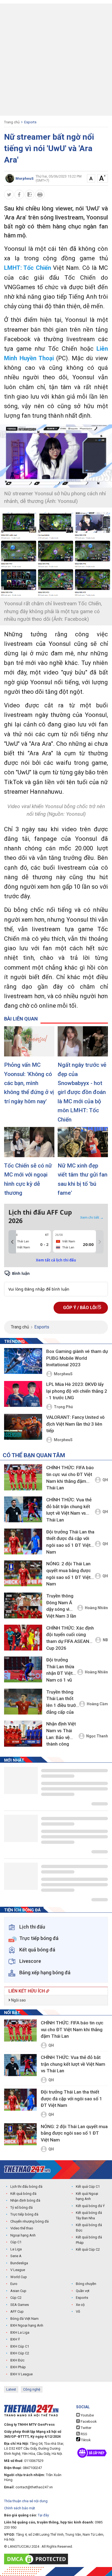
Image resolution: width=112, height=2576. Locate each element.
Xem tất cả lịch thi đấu (56, 1260)
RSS (84, 2434)
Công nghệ (32, 2389)
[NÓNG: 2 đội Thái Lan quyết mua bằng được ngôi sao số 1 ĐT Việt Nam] (23, 1573)
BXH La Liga (20, 2332)
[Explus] (56, 1283)
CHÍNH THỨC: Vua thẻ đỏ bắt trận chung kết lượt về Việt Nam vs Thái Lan (69, 1510)
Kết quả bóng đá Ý (90, 2206)
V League (18, 2270)
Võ (78, 2311)
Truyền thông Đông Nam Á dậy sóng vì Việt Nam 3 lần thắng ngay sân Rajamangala (62, 1607)
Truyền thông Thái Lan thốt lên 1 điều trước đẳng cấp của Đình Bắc (62, 1703)
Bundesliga (19, 2263)
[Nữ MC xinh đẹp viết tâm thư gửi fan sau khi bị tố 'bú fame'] (83, 1142)
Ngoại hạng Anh (23, 2235)
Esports (30, 122)
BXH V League (21, 2374)
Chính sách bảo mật (20, 2508)
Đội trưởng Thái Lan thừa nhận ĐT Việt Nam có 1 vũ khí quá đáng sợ (60, 1671)
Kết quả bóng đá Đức (89, 2228)
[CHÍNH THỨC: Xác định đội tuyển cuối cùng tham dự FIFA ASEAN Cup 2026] (23, 1638)
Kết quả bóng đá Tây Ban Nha (89, 2215)
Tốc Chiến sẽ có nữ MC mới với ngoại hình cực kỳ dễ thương (28, 1179)
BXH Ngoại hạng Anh (27, 2325)
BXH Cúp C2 (20, 2353)
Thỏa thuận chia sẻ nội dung (26, 2501)
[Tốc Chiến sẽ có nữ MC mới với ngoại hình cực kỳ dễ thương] (29, 1142)
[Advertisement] (56, 60)
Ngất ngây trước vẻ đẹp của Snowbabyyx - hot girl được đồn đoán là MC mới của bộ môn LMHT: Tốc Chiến (82, 1092)
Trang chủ (12, 122)
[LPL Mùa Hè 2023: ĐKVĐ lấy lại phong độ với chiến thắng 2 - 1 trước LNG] (23, 1394)
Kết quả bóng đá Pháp (89, 2240)
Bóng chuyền (86, 2284)
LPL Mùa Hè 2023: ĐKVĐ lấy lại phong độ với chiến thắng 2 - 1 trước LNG (77, 1391)
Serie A (16, 2256)
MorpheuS (63, 1374)
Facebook (88, 2421)
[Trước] (12, 1242)
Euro (14, 2284)
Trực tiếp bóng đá (24, 2214)
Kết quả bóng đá (23, 2194)
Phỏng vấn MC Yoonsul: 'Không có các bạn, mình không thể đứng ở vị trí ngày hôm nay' (29, 1083)
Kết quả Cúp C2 (88, 2249)
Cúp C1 (16, 2242)
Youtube (87, 2415)
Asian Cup (18, 2291)
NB (105, 1640)
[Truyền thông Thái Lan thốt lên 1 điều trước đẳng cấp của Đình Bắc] (23, 1702)
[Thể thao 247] (27, 2169)
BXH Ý (15, 2339)
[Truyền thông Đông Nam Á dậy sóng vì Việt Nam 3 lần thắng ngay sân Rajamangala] (23, 1605)
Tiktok (85, 2440)
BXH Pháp (18, 2367)
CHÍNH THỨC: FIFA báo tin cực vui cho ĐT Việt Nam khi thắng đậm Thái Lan (70, 1478)
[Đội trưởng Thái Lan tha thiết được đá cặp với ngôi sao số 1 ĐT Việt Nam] (23, 1541)
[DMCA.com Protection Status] (37, 2559)
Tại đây (43, 2515)
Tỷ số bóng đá (21, 2207)
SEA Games (20, 2305)
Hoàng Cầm (97, 1704)
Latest (11, 2389)
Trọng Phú (63, 1407)
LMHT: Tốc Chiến (28, 268)
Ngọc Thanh (97, 1736)
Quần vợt (83, 2291)
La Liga (16, 2249)
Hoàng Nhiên (96, 1608)
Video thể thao (22, 2228)
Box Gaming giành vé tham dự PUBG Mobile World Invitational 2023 (77, 1358)
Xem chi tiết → (92, 1217)
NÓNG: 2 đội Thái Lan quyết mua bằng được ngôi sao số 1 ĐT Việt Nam (69, 1574)
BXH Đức (17, 2360)
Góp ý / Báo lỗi (80, 1308)
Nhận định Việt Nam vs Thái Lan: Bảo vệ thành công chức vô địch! (61, 1735)
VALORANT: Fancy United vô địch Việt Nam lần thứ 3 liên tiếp (75, 1424)
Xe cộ (80, 2305)
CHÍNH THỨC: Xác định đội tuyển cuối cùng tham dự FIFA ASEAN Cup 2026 (70, 1638)
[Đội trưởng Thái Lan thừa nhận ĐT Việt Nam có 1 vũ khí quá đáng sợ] (23, 1669)
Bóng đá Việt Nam (24, 2319)
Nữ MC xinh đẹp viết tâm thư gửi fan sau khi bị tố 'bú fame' (83, 1179)
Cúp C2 (16, 2298)
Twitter (86, 2428)
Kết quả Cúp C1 (88, 2187)
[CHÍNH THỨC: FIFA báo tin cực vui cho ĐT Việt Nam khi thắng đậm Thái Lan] (23, 1477)
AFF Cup (17, 2311)
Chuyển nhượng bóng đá (29, 2221)
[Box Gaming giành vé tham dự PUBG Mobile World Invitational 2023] (23, 1361)
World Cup (19, 2277)
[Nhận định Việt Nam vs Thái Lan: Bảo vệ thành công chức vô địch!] (23, 1733)
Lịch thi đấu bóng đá (26, 2187)
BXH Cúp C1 (20, 2346)
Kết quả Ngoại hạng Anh (87, 2196)
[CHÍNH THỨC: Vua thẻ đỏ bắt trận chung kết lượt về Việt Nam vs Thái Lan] (23, 1509)
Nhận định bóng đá (25, 2200)
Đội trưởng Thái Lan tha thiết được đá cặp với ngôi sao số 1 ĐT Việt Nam (70, 1542)
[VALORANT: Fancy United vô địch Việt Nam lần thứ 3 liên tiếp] (23, 1427)
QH (105, 1480)
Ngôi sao (18, 2000)
